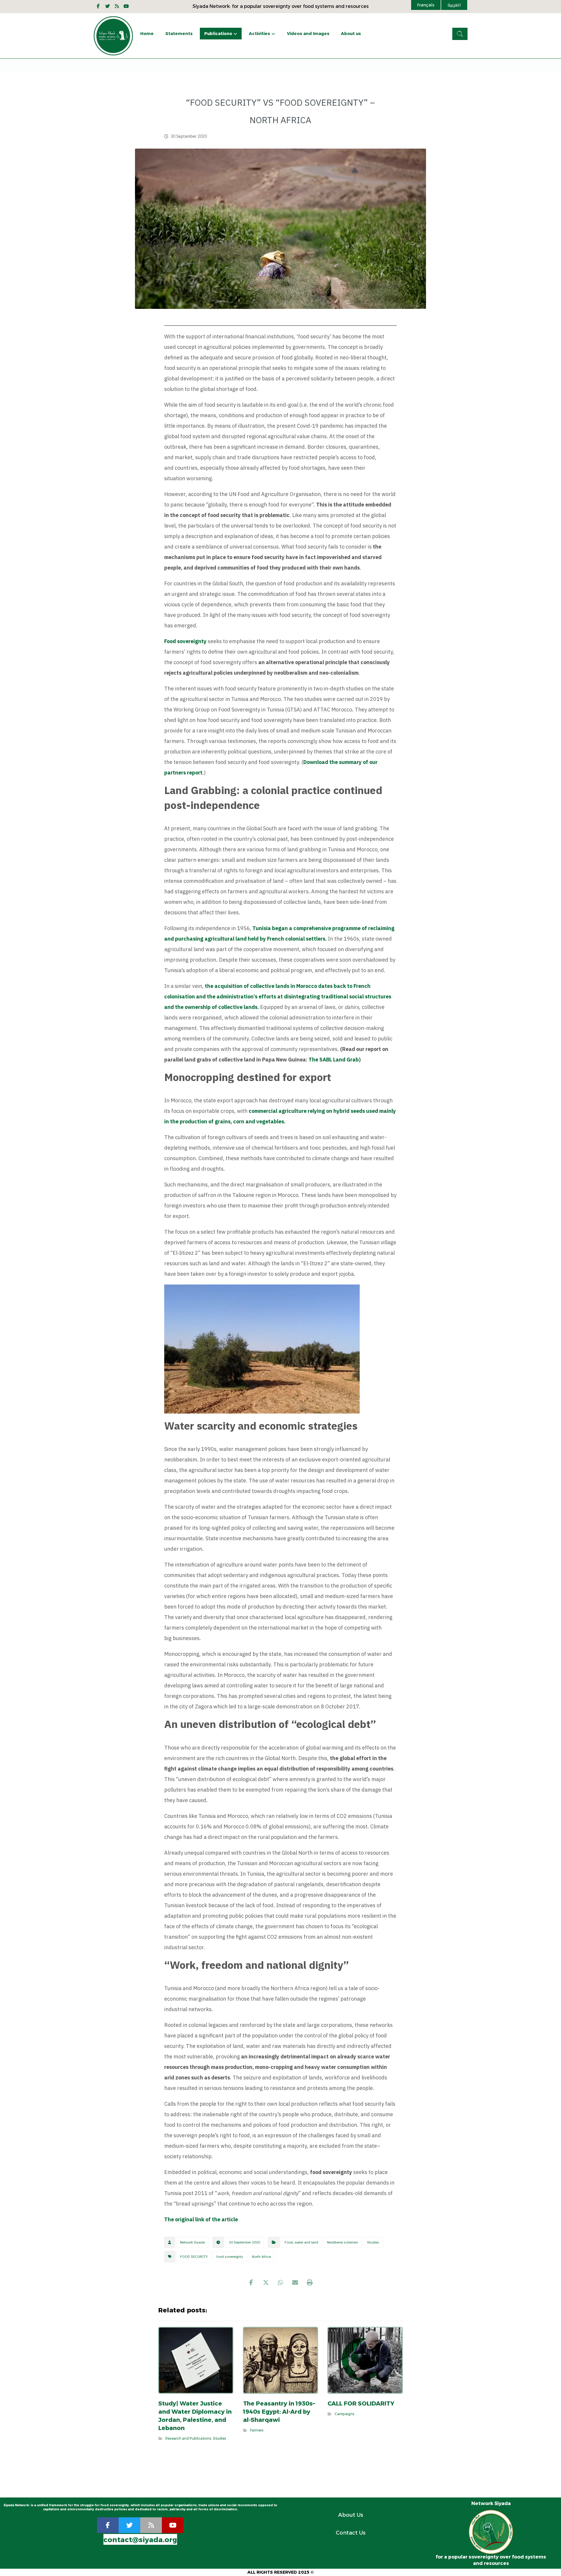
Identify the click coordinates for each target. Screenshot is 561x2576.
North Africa (261, 2257)
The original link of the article (201, 2219)
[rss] (151, 2525)
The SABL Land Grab (334, 1060)
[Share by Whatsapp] (280, 2283)
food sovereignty (230, 2257)
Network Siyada (192, 2242)
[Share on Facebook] (251, 2283)
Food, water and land (301, 2242)
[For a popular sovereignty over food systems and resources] (113, 36)
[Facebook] (98, 6)
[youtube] (126, 6)
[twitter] (129, 2525)
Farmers (257, 2430)
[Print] (310, 2283)
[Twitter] (108, 6)
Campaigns (344, 2414)
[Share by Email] (295, 2283)
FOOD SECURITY (194, 2257)
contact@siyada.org (140, 2540)
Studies (373, 2242)
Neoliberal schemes (343, 2242)
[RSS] (117, 6)
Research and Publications (188, 2438)
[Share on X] (266, 2283)
